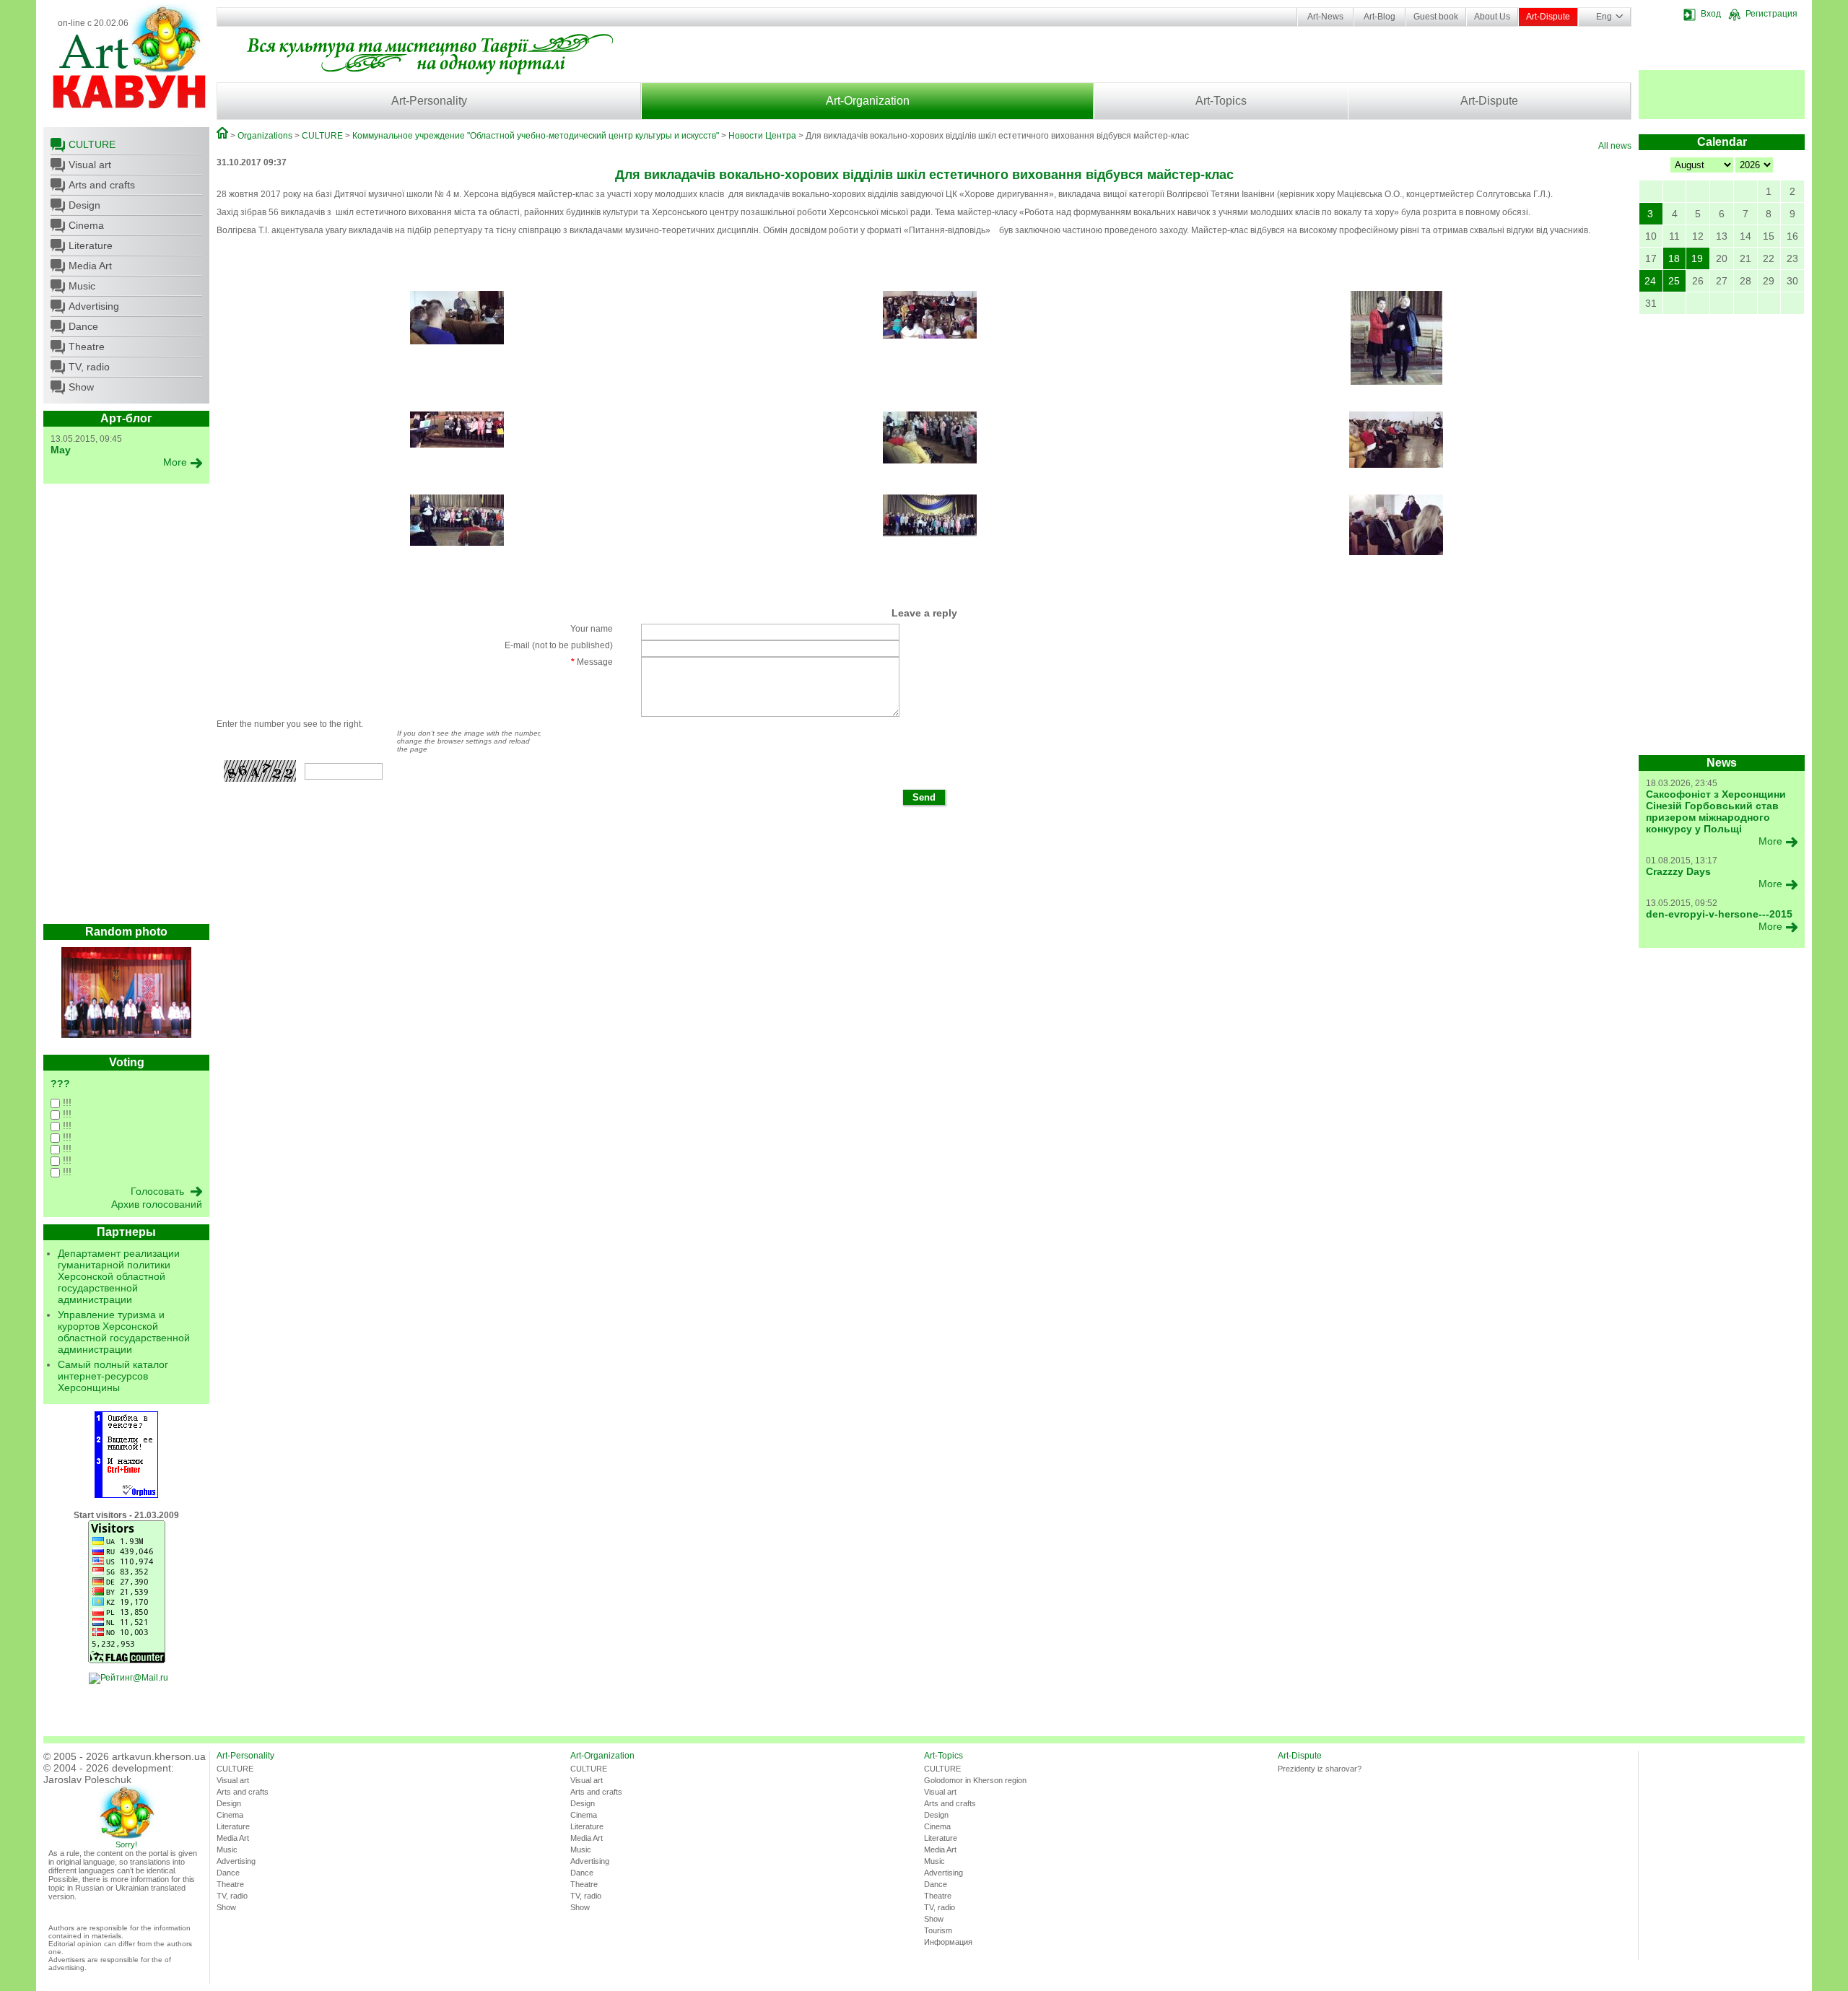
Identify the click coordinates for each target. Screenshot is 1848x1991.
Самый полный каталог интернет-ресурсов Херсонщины (113, 1376)
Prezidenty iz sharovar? (1320, 1769)
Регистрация (1771, 14)
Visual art (90, 165)
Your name (592, 629)
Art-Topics (1221, 101)
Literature (91, 245)
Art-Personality (429, 101)
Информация (948, 1942)
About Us (1492, 17)
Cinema (86, 225)
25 (1674, 281)
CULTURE (92, 144)
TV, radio (89, 367)
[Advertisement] (126, 707)
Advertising (94, 306)
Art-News (1325, 17)
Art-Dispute (1548, 17)
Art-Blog (1380, 17)
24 (1650, 281)
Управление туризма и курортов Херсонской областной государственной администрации (124, 1332)
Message (592, 662)
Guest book (1436, 17)
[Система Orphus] (126, 1495)
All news (1615, 146)
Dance (83, 326)
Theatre (87, 347)
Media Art (90, 266)
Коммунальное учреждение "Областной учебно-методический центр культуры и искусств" (536, 136)
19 (1697, 258)
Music (82, 286)
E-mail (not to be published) (559, 645)
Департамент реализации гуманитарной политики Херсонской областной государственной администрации (119, 1276)
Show (81, 387)
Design (84, 205)
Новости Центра (762, 136)
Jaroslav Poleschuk (87, 1779)
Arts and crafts (102, 185)
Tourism (938, 1930)
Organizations (265, 136)
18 (1674, 258)
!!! (66, 1102)
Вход (1711, 14)
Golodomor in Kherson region (975, 1780)
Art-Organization (868, 101)
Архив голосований (157, 1204)
